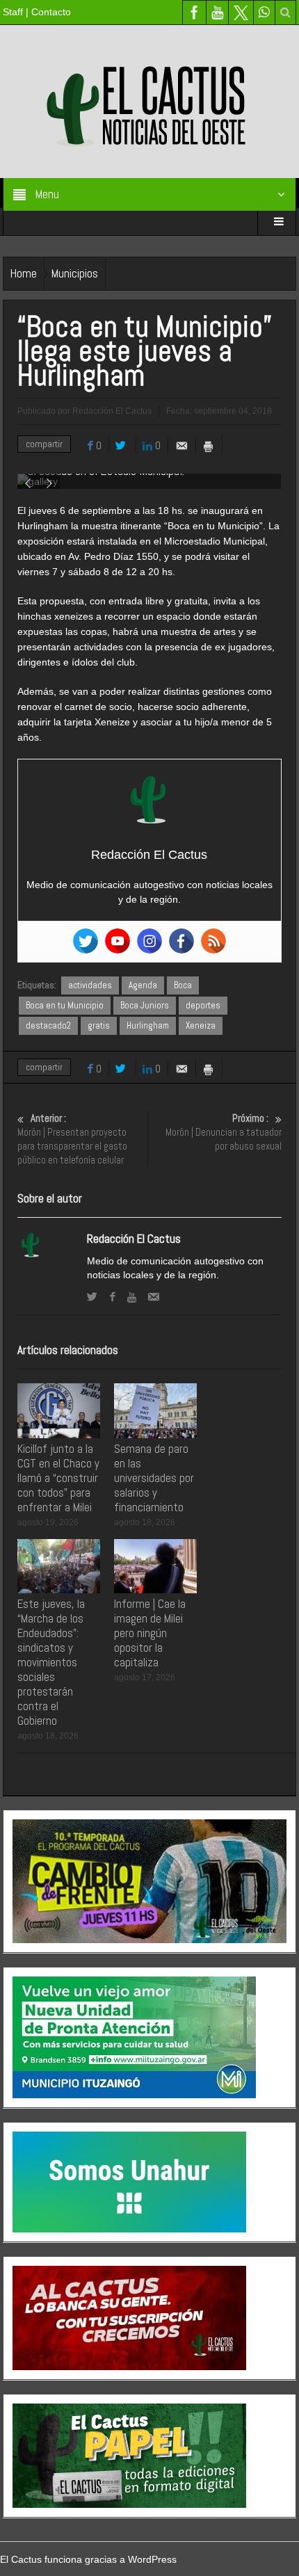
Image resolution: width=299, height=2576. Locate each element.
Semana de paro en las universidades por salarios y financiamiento (154, 1478)
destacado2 (48, 1025)
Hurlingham (148, 1025)
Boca (183, 985)
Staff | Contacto (37, 12)
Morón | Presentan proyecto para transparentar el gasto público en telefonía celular (72, 1139)
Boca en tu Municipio (65, 1005)
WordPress (152, 2559)
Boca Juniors (145, 1005)
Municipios (75, 273)
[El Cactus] (149, 101)
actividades (90, 985)
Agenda (143, 985)
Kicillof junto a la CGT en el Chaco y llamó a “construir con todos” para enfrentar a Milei (58, 1478)
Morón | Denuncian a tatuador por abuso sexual (224, 1132)
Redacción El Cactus (134, 1239)
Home (24, 273)
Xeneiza (201, 1025)
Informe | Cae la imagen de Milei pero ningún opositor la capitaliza (150, 1633)
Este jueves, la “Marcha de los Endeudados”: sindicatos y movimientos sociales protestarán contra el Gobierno (51, 1662)
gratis (99, 1025)
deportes (203, 1005)
